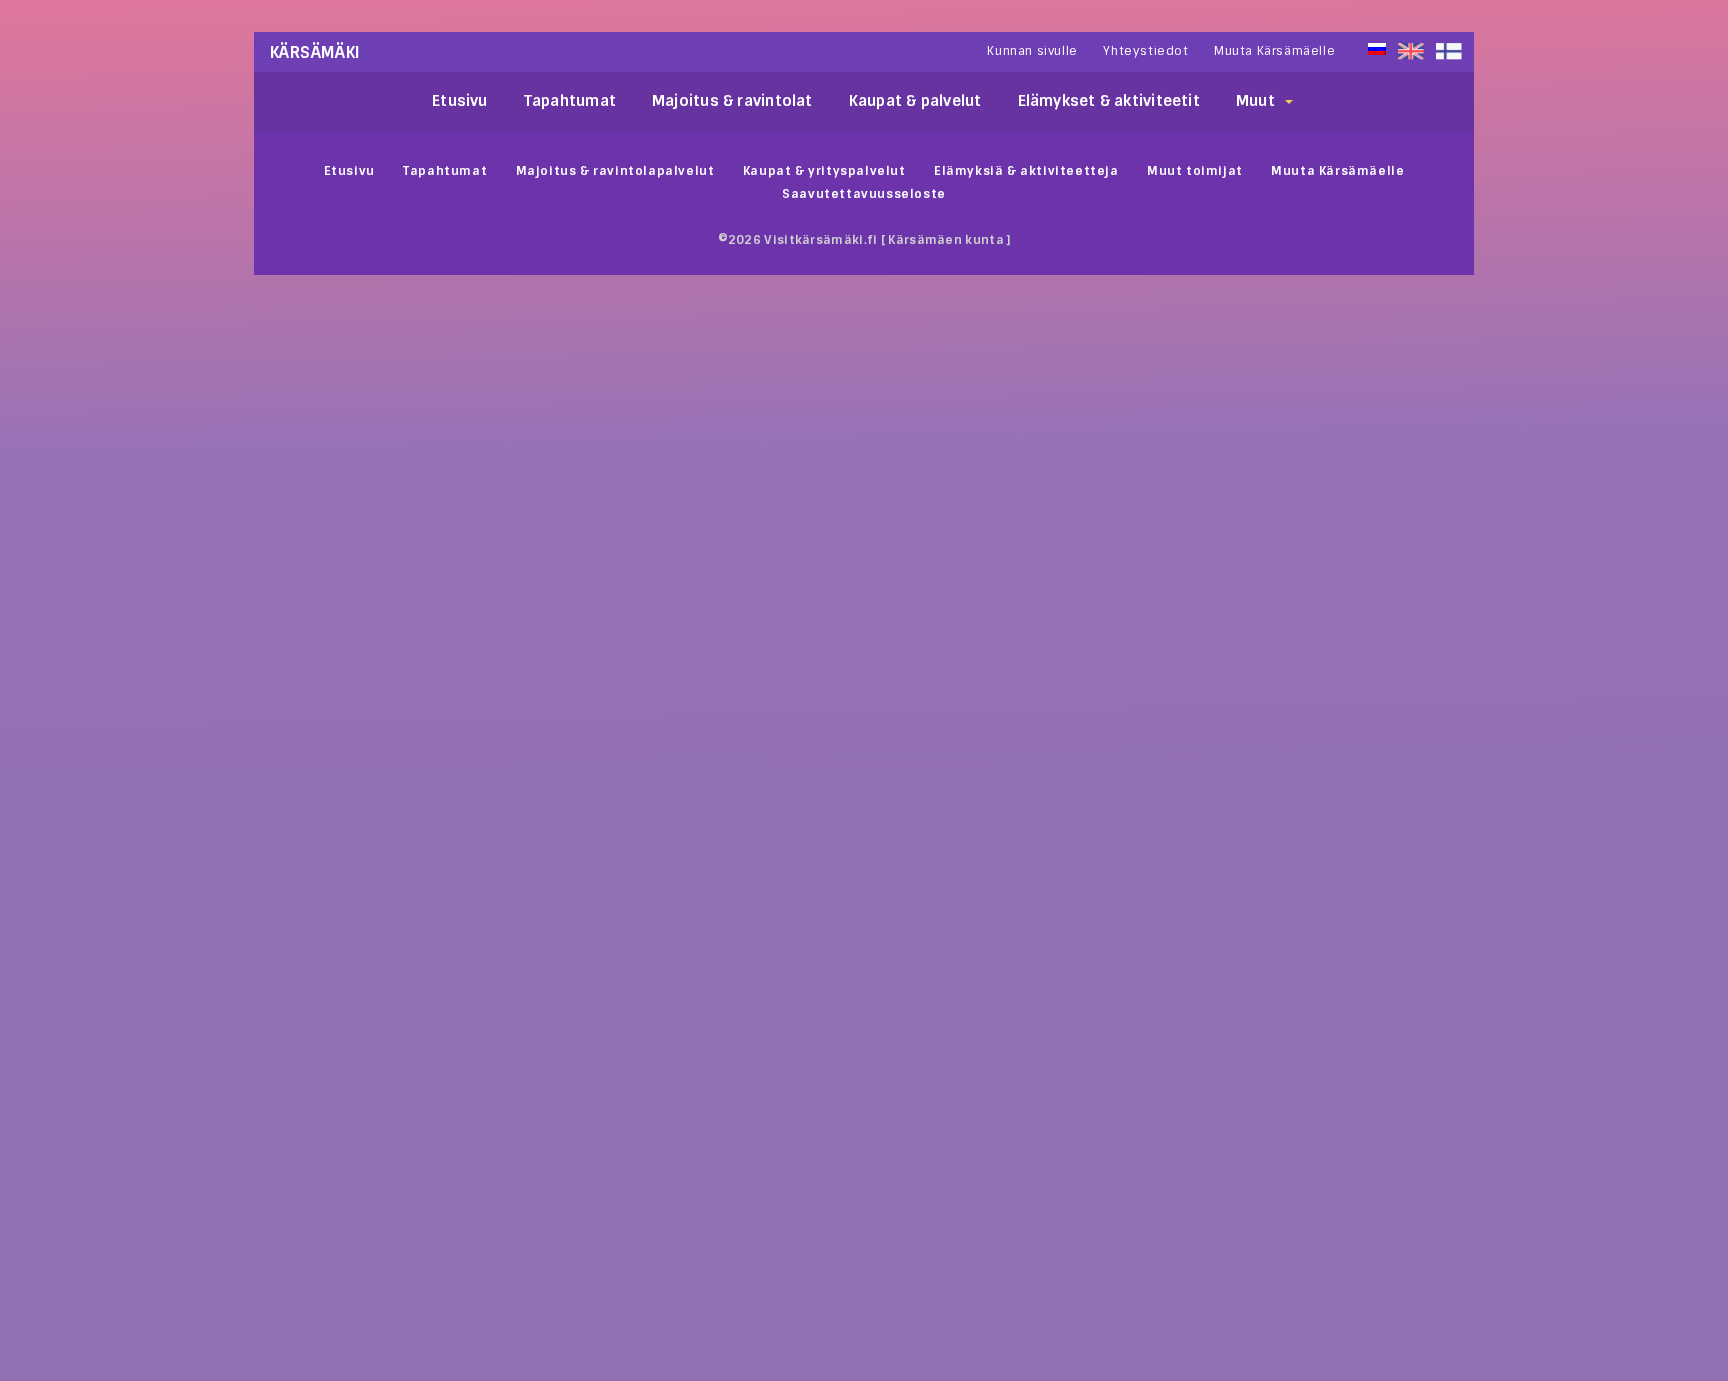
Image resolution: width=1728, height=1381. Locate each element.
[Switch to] (1449, 51)
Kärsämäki (315, 52)
